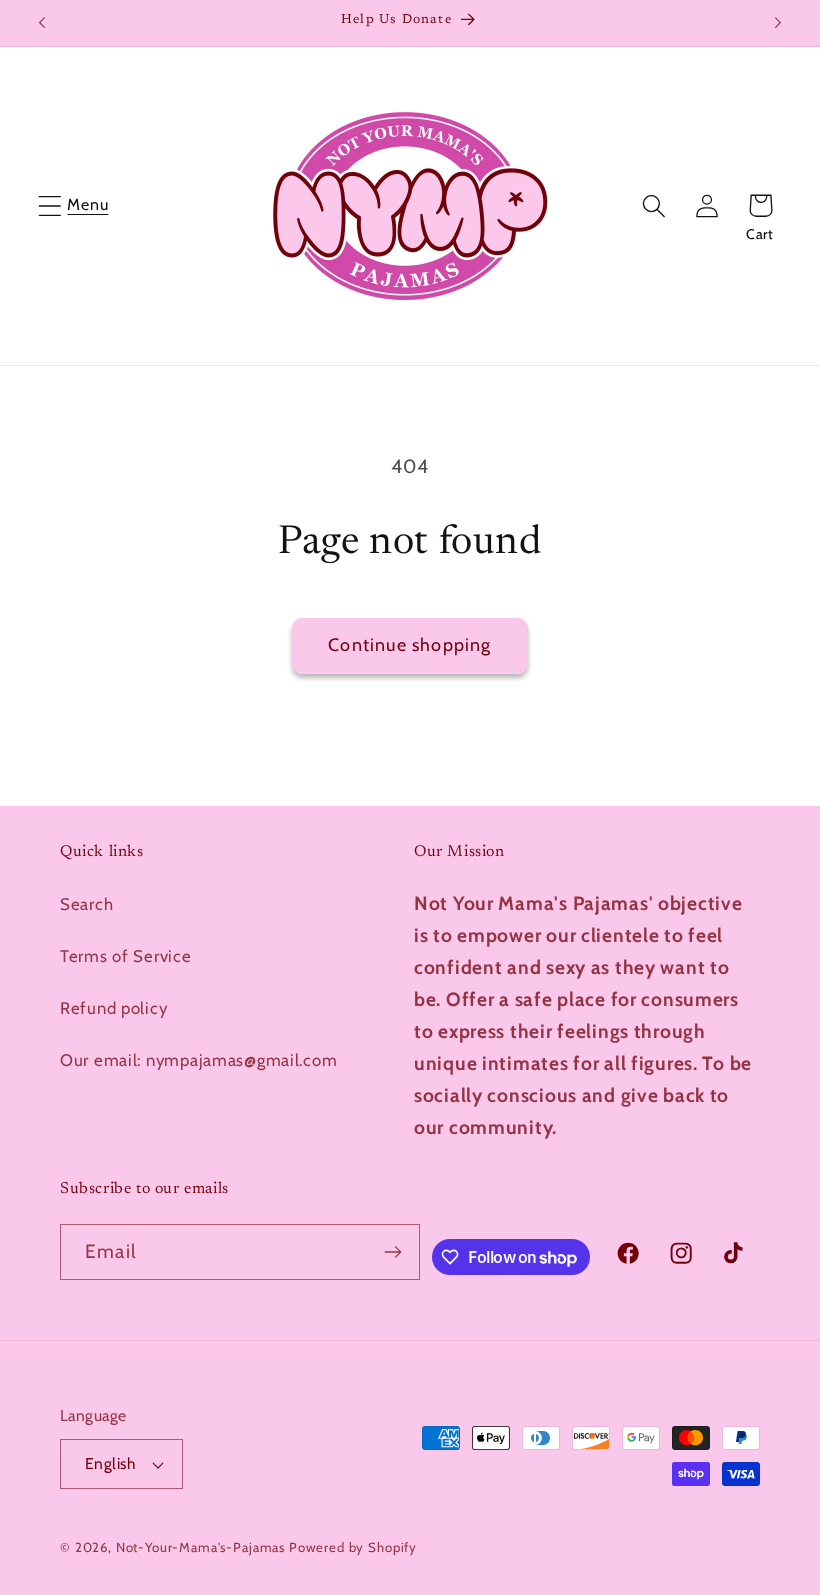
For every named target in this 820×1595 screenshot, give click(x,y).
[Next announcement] (778, 23)
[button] (50, 205)
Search (86, 904)
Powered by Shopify (353, 1547)
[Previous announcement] (42, 23)
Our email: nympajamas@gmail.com (198, 1060)
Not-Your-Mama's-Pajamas (200, 1547)
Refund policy (113, 1008)
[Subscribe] (393, 1252)
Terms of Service (126, 956)
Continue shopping (409, 645)
